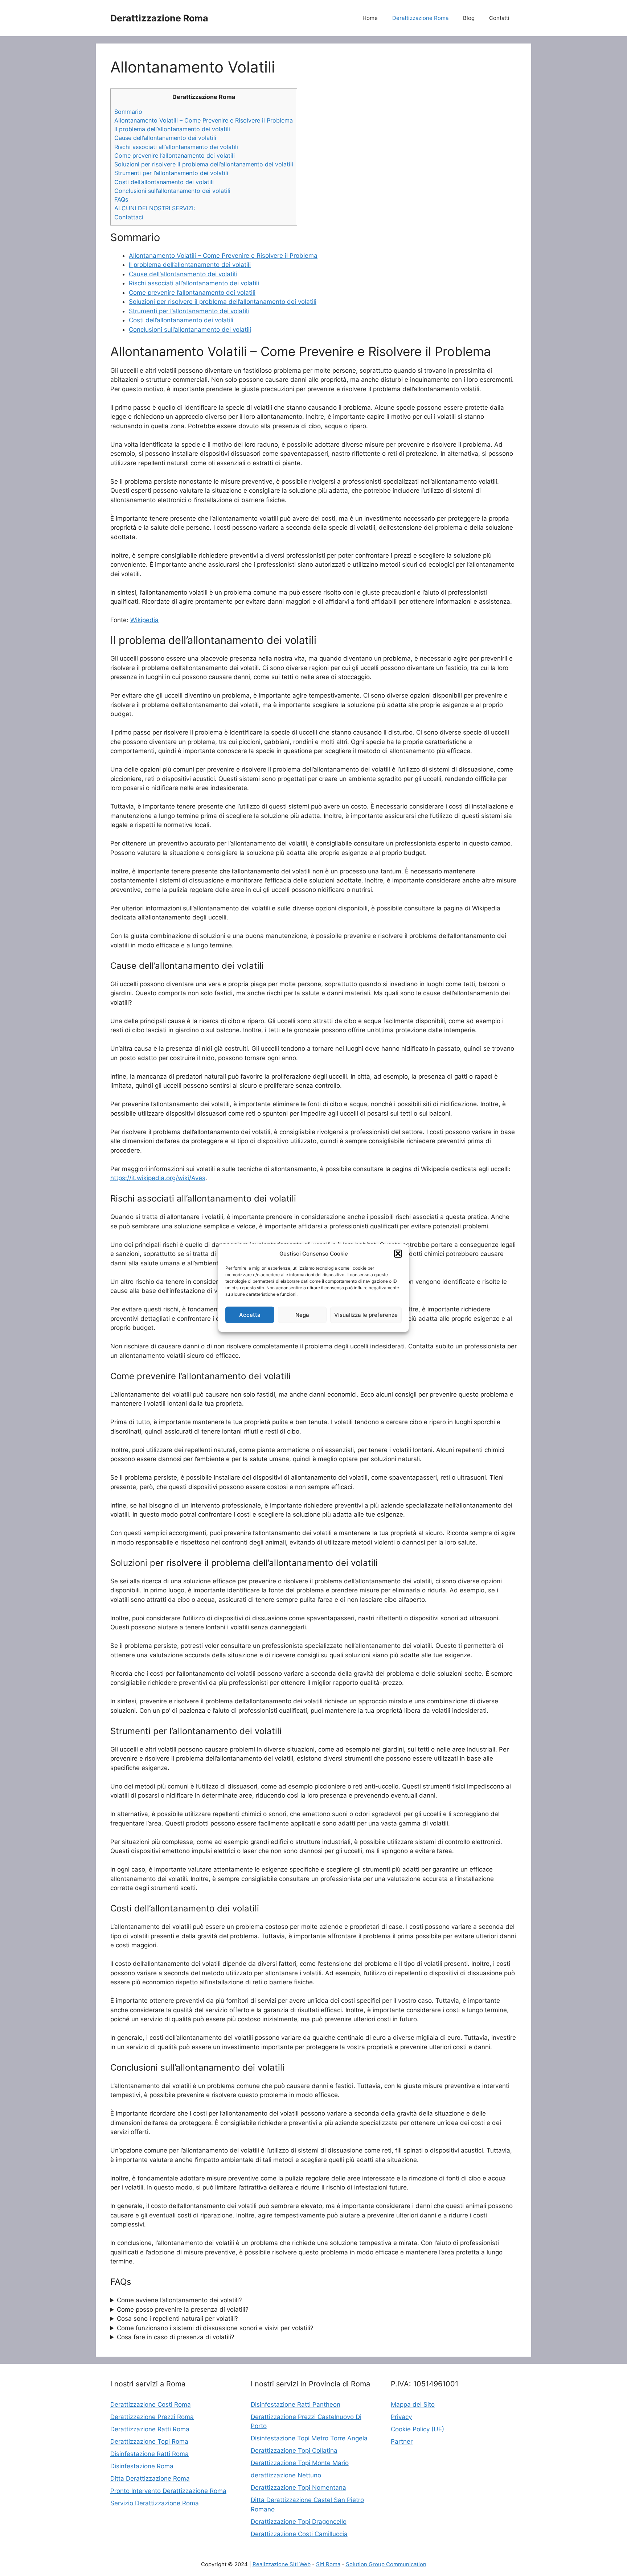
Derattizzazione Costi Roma (151, 2405)
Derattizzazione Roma (159, 18)
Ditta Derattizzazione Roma (150, 2478)
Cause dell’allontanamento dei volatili (165, 138)
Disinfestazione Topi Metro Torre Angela (309, 2438)
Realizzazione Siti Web (282, 2564)
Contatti (499, 18)
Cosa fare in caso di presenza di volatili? (176, 2337)
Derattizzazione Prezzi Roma (152, 2417)
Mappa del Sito (413, 2405)
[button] (398, 1254)
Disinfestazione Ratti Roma (149, 2454)
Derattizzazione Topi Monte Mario (300, 2463)
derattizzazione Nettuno (286, 2475)
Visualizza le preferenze (366, 1314)
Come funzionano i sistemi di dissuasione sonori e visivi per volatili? (215, 2328)
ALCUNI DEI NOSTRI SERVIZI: (155, 208)
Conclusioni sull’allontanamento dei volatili (172, 191)
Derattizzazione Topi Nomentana (298, 2488)
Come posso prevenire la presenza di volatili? (183, 2310)
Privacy (401, 2417)
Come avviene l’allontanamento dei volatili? (179, 2300)
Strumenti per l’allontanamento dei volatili (171, 173)
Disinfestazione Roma (142, 2466)
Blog (469, 18)
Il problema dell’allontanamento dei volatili (172, 129)
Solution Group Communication (386, 2564)
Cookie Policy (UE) (417, 2429)
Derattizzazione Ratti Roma (150, 2429)
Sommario (128, 112)
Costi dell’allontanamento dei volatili (164, 182)
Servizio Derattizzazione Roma (155, 2503)
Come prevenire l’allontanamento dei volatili (175, 156)
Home (370, 18)
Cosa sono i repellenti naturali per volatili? (177, 2319)
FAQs (121, 199)
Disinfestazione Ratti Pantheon (296, 2405)
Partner (402, 2441)
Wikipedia (144, 620)
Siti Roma (328, 2564)
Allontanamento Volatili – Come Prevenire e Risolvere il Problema (204, 120)
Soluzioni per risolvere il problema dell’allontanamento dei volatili (204, 164)
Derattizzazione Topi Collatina (294, 2451)
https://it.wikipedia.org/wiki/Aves (158, 1178)
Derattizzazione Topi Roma (149, 2441)
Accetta (250, 1314)
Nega (302, 1314)
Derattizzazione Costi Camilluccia (299, 2534)
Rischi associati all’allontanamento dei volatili (176, 147)
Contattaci (129, 217)
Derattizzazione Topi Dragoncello (299, 2522)
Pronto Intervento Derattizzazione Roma (168, 2491)
